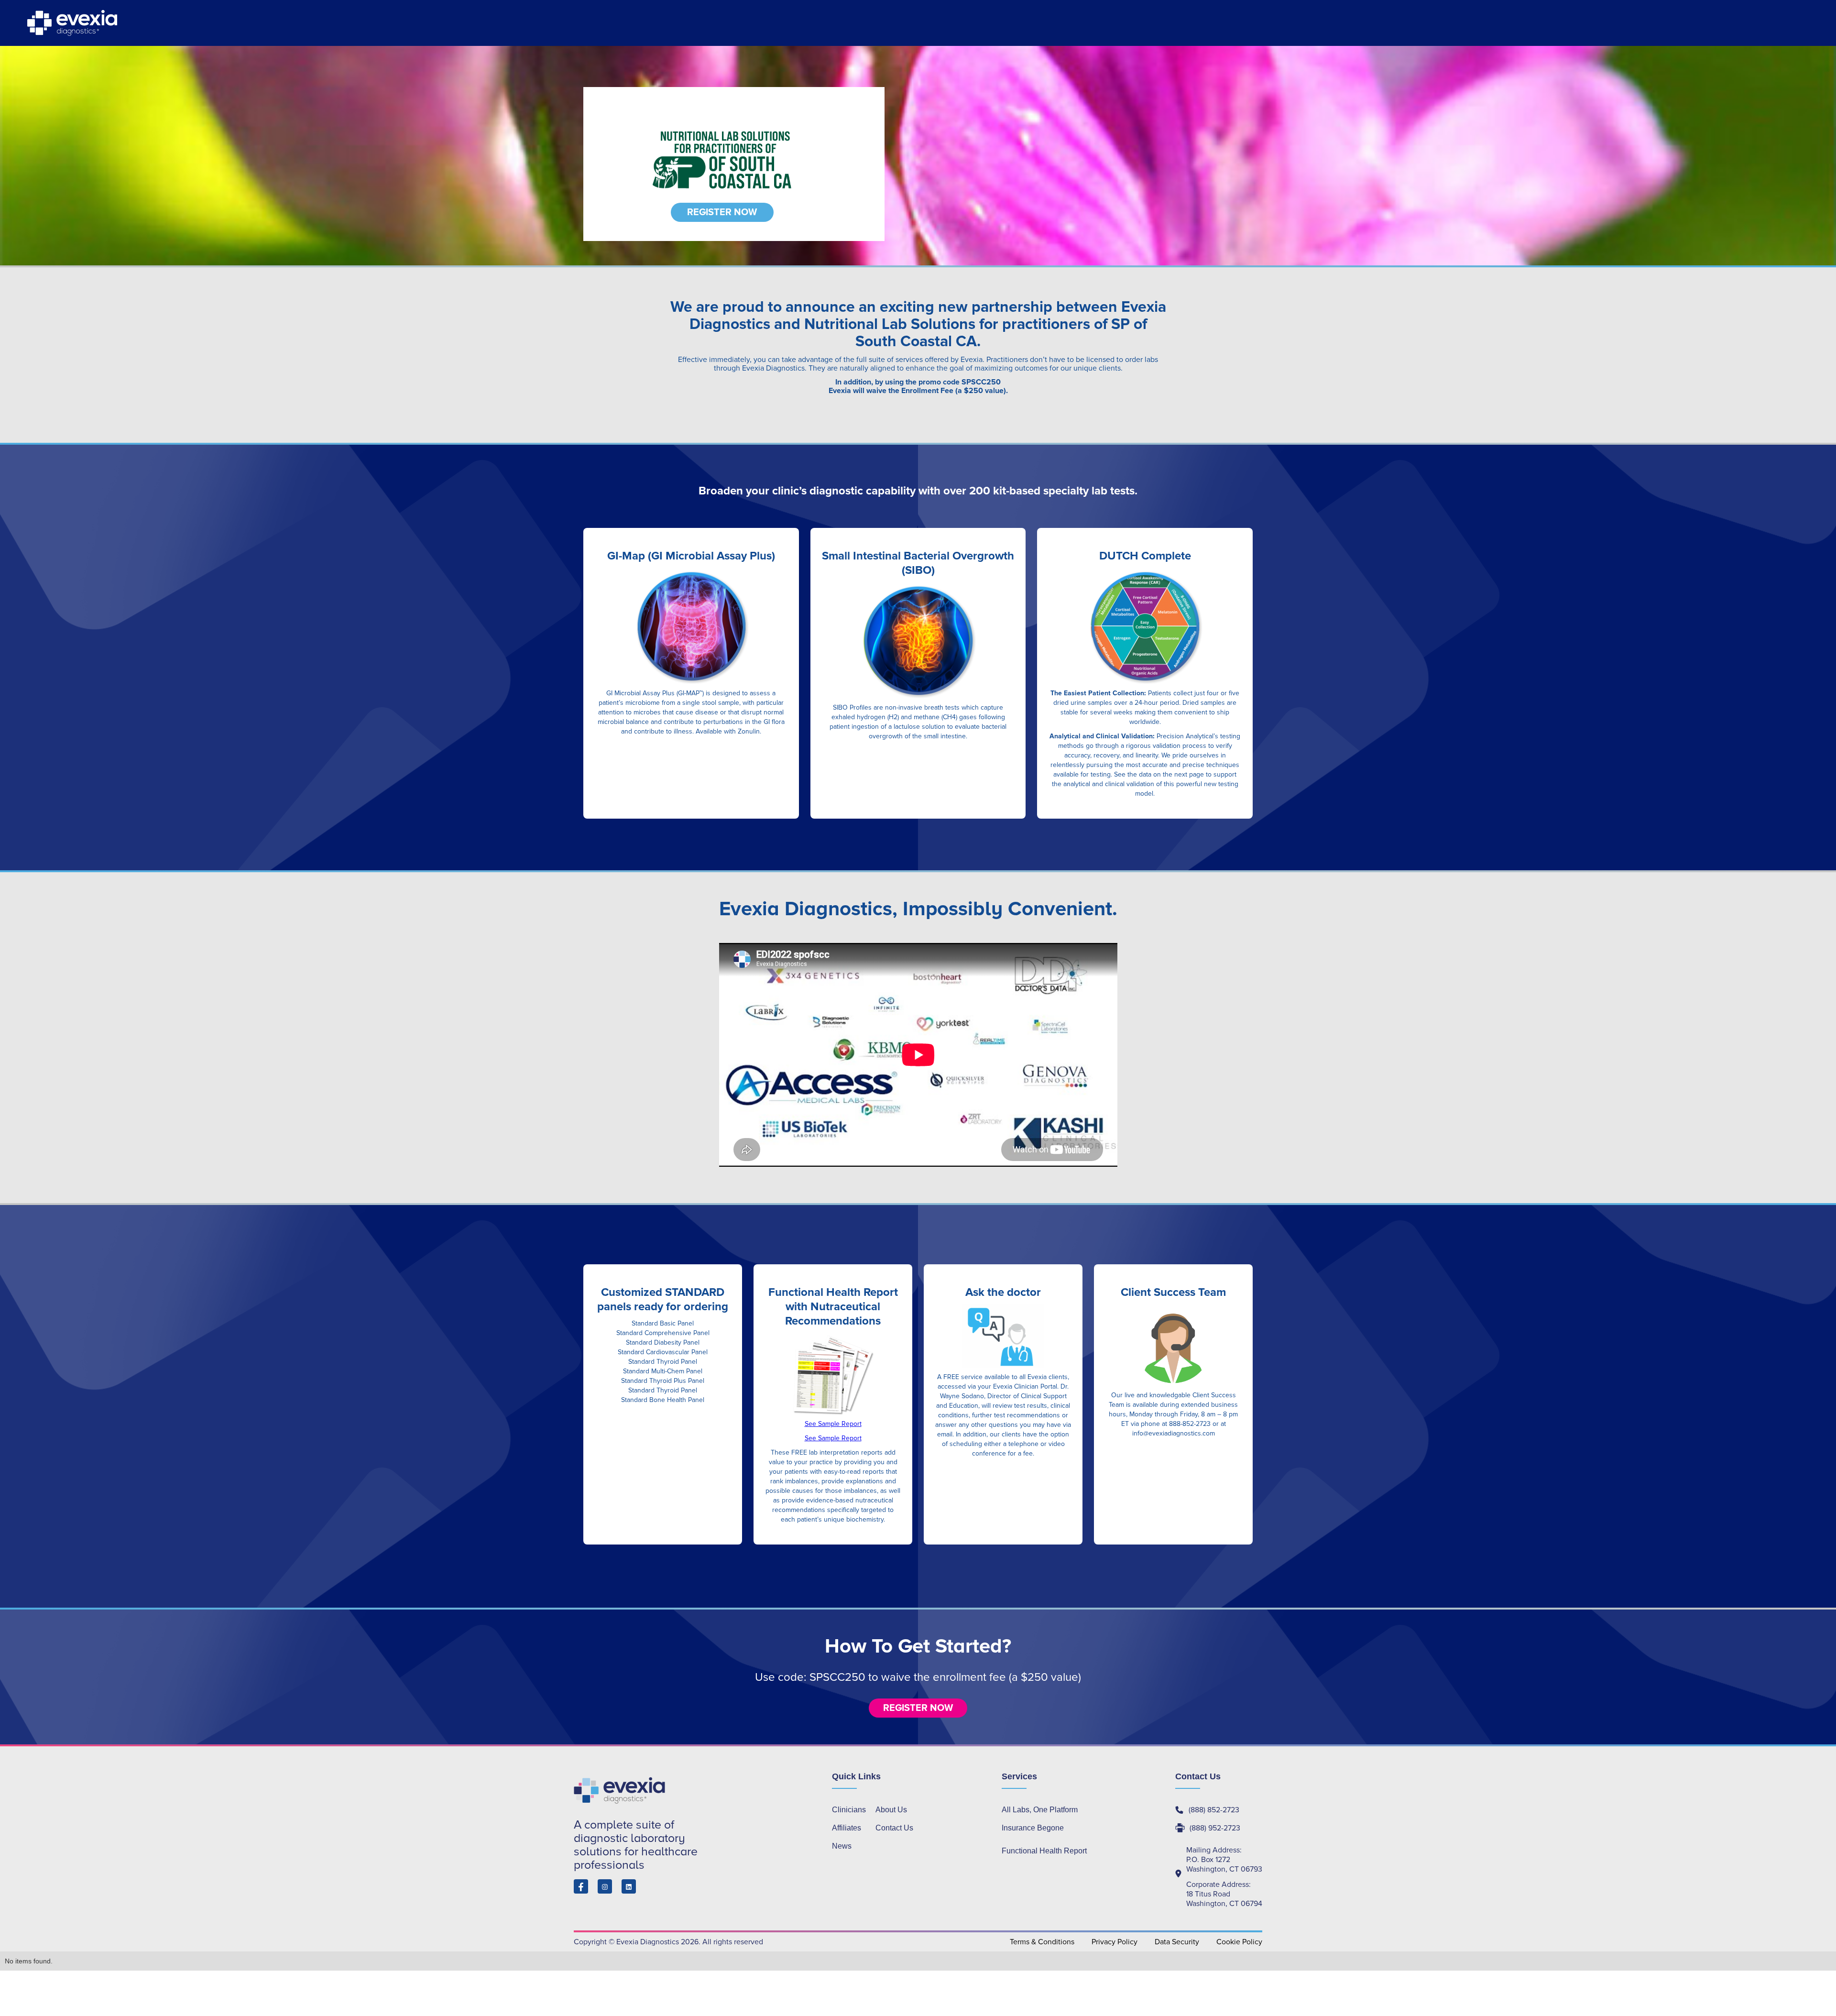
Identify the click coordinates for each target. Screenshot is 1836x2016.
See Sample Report (833, 1424)
